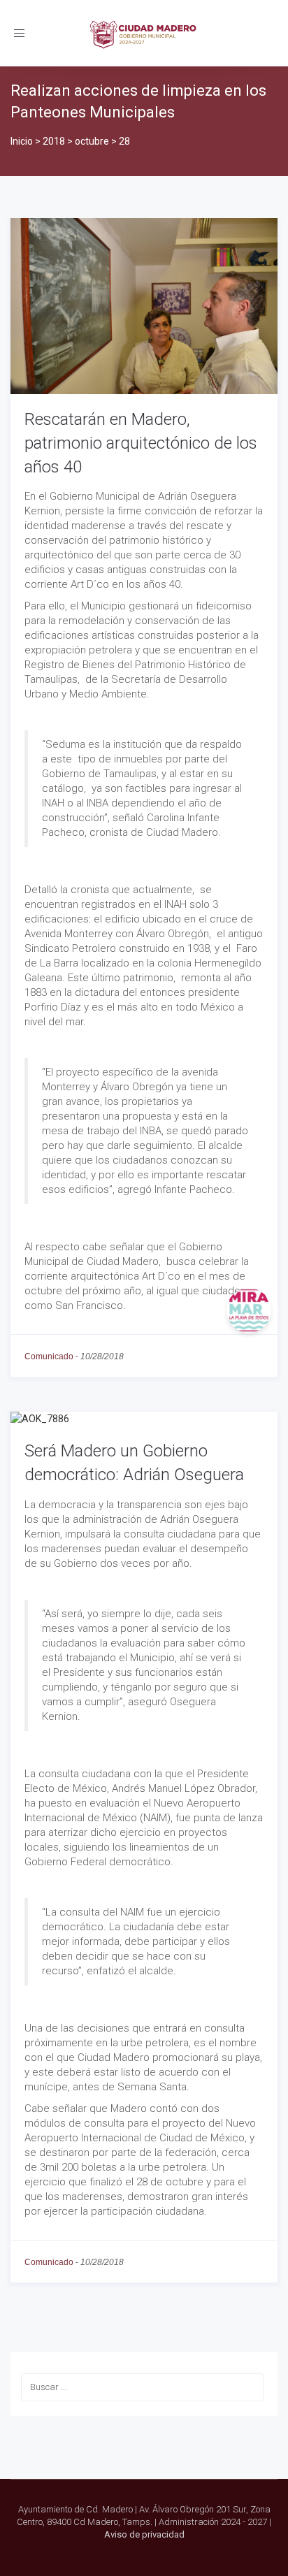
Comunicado (49, 1356)
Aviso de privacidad (144, 2534)
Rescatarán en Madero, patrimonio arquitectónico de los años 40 (141, 443)
